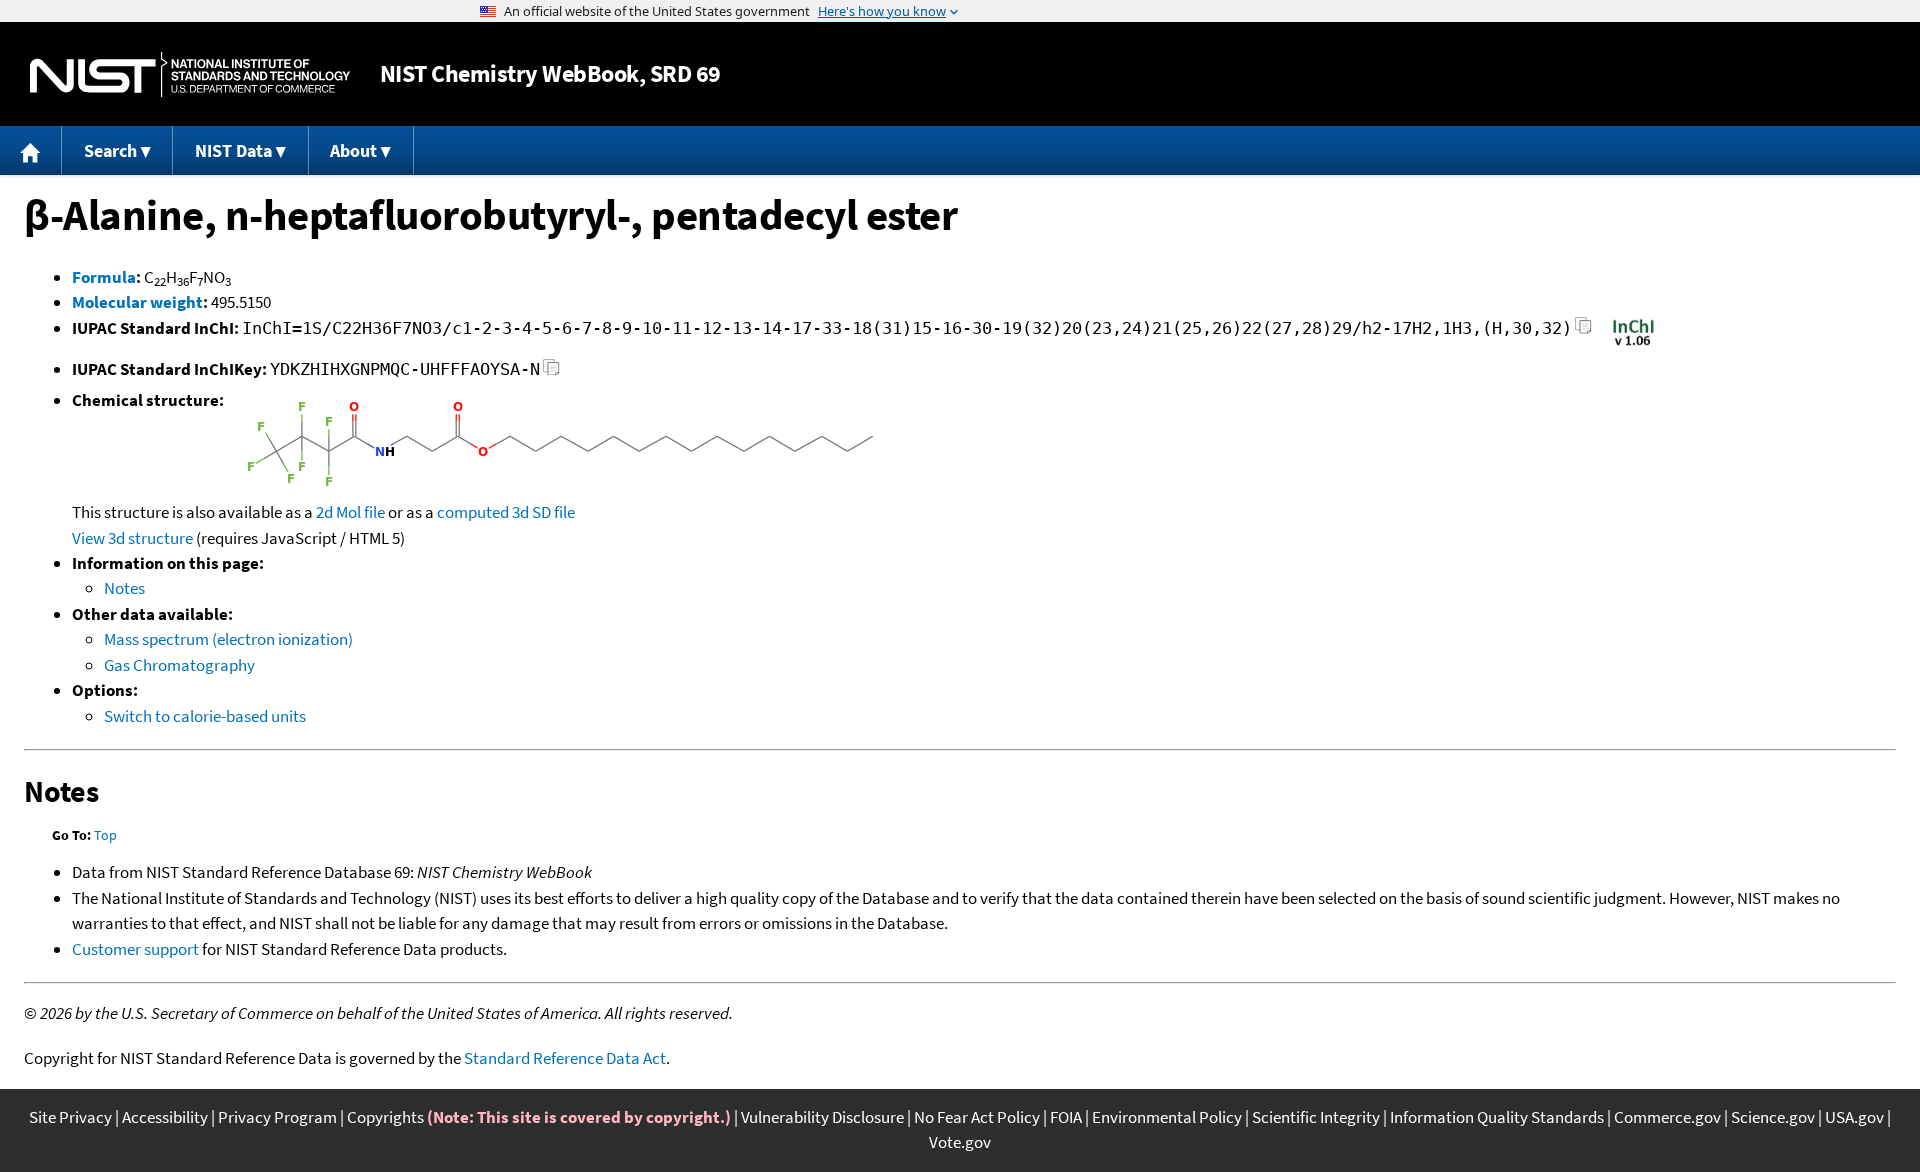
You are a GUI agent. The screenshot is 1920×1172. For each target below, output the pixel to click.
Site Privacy (70, 1117)
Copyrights (385, 1117)
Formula (104, 277)
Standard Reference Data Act (565, 1058)
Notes (124, 588)
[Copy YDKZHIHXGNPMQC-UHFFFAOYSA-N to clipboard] (551, 372)
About (353, 150)
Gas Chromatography (179, 665)
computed (473, 512)
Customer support (135, 949)
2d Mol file (350, 512)
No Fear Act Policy (977, 1117)
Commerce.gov (1667, 1117)
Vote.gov (960, 1142)
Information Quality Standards (1497, 1117)
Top (105, 835)
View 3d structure (132, 538)
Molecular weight (137, 302)
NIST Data (233, 150)
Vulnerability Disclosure (822, 1117)
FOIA (1066, 1117)
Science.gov (1773, 1117)
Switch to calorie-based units (205, 716)
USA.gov (1854, 1117)
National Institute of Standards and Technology (190, 74)
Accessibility (165, 1117)
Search (110, 150)
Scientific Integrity (1316, 1117)
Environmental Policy (1167, 1117)
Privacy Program (277, 1117)
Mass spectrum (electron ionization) (228, 639)
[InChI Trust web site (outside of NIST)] (1633, 344)
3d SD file (543, 512)
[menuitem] (31, 150)
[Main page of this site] (31, 150)
